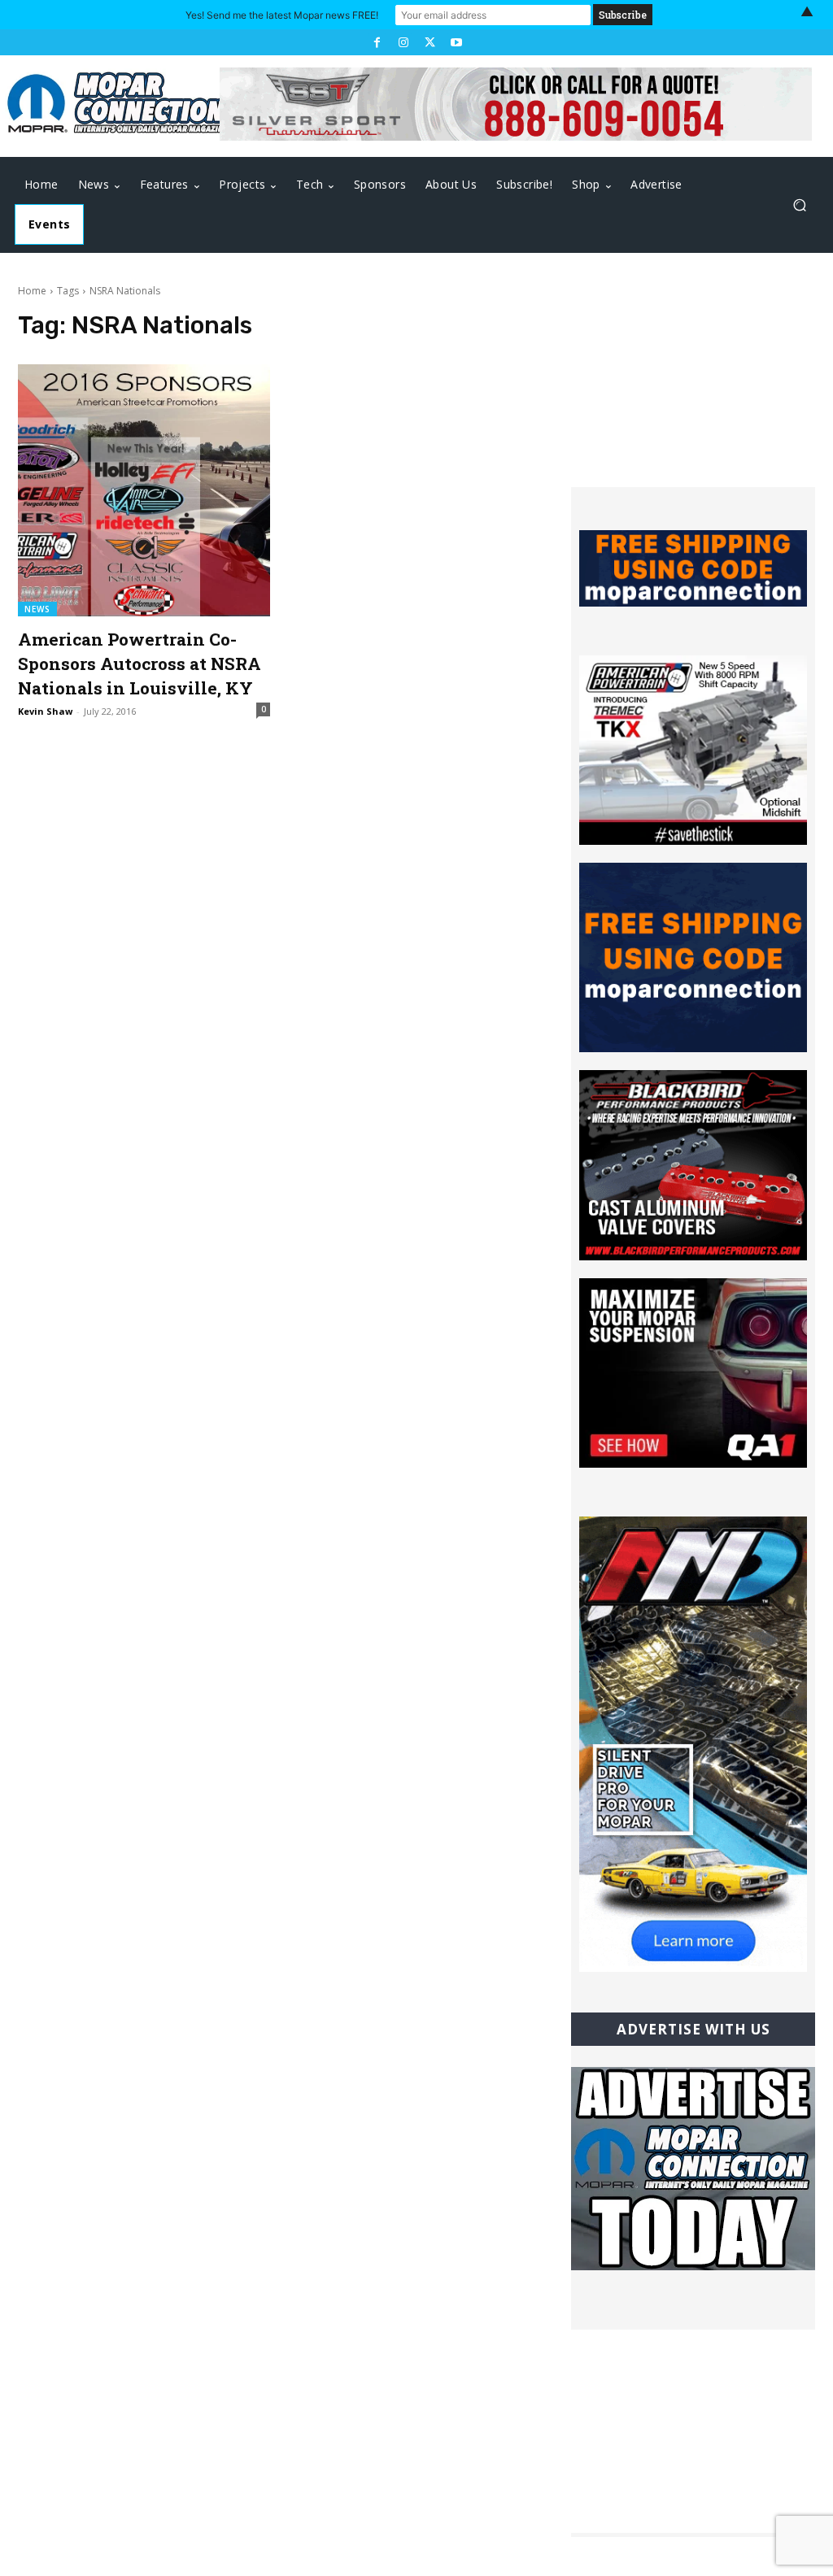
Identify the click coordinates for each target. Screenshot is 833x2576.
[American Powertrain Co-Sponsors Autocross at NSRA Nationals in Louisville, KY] (144, 490)
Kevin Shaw (45, 711)
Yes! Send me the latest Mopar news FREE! (282, 15)
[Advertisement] (693, 385)
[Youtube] (456, 42)
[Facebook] (377, 42)
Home (32, 291)
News (37, 609)
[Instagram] (403, 42)
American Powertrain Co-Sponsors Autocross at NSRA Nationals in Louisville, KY (140, 664)
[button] (799, 205)
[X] (430, 42)
